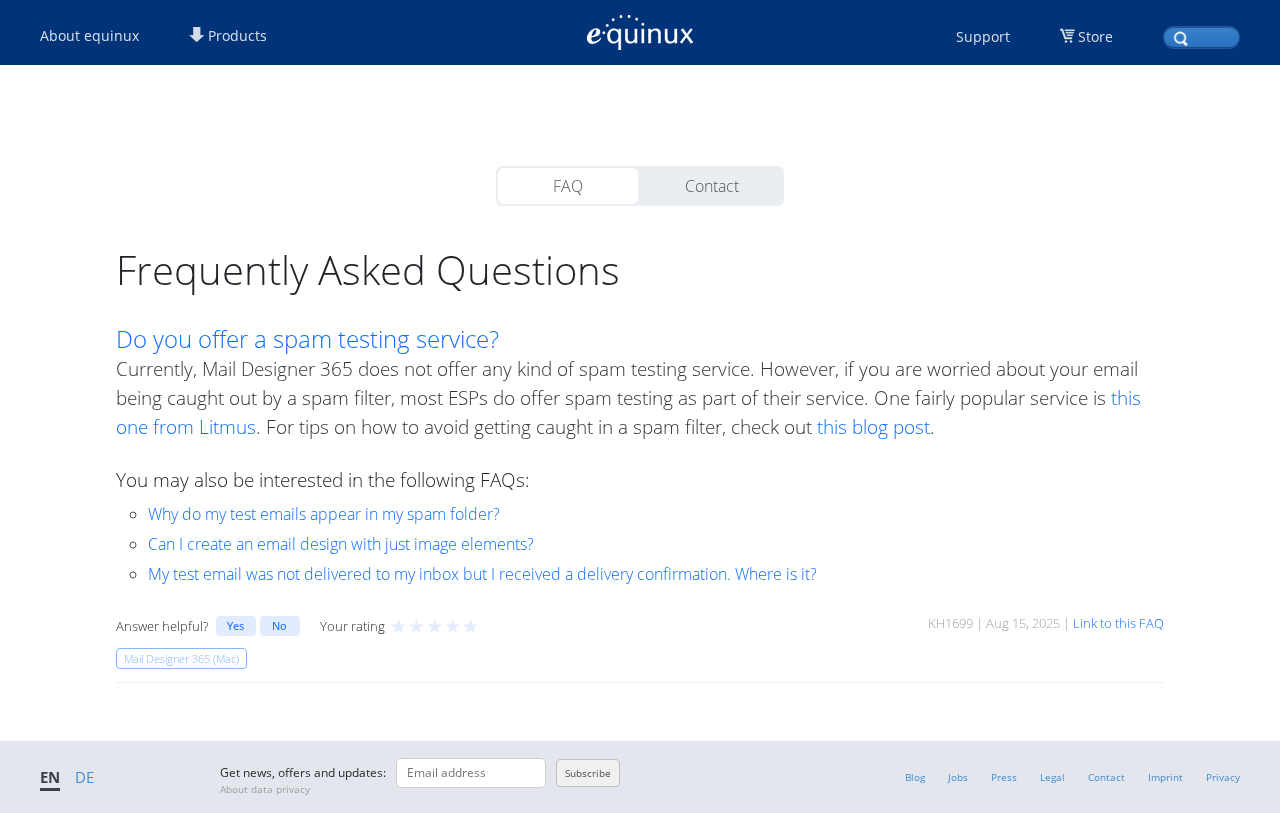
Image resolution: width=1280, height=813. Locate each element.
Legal (1052, 777)
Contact (712, 186)
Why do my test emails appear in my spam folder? (324, 514)
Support (983, 36)
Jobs (958, 777)
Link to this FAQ (1118, 623)
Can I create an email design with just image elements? (341, 544)
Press (1004, 777)
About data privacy (265, 789)
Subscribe (588, 773)
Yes (235, 625)
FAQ (568, 186)
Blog (915, 777)
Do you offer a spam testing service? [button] (307, 339)
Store (1095, 36)
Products (235, 35)
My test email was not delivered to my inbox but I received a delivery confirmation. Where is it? (482, 574)
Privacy (1223, 777)
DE (84, 777)
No (279, 625)
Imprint (1165, 777)
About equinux (89, 35)
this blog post (873, 426)
